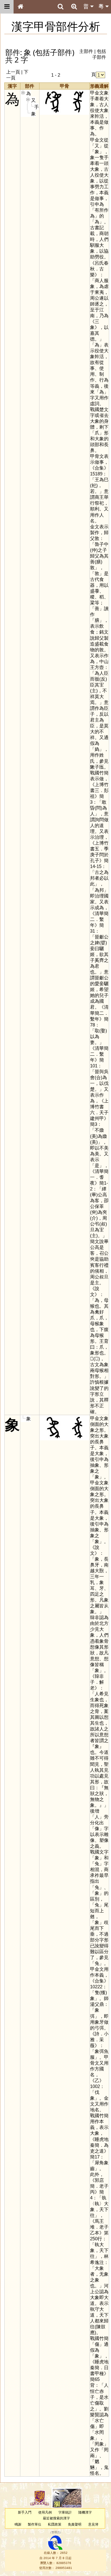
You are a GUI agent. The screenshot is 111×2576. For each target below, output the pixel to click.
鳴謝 (18, 2524)
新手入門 (25, 2512)
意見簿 (93, 2524)
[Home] (20, 7)
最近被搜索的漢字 (56, 2518)
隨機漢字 (85, 2512)
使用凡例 (45, 2512)
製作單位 (35, 2524)
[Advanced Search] (74, 6)
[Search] (60, 7)
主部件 (86, 51)
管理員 (56, 2532)
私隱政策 (55, 2524)
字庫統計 (65, 2512)
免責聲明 (75, 2524)
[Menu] (7, 7)
